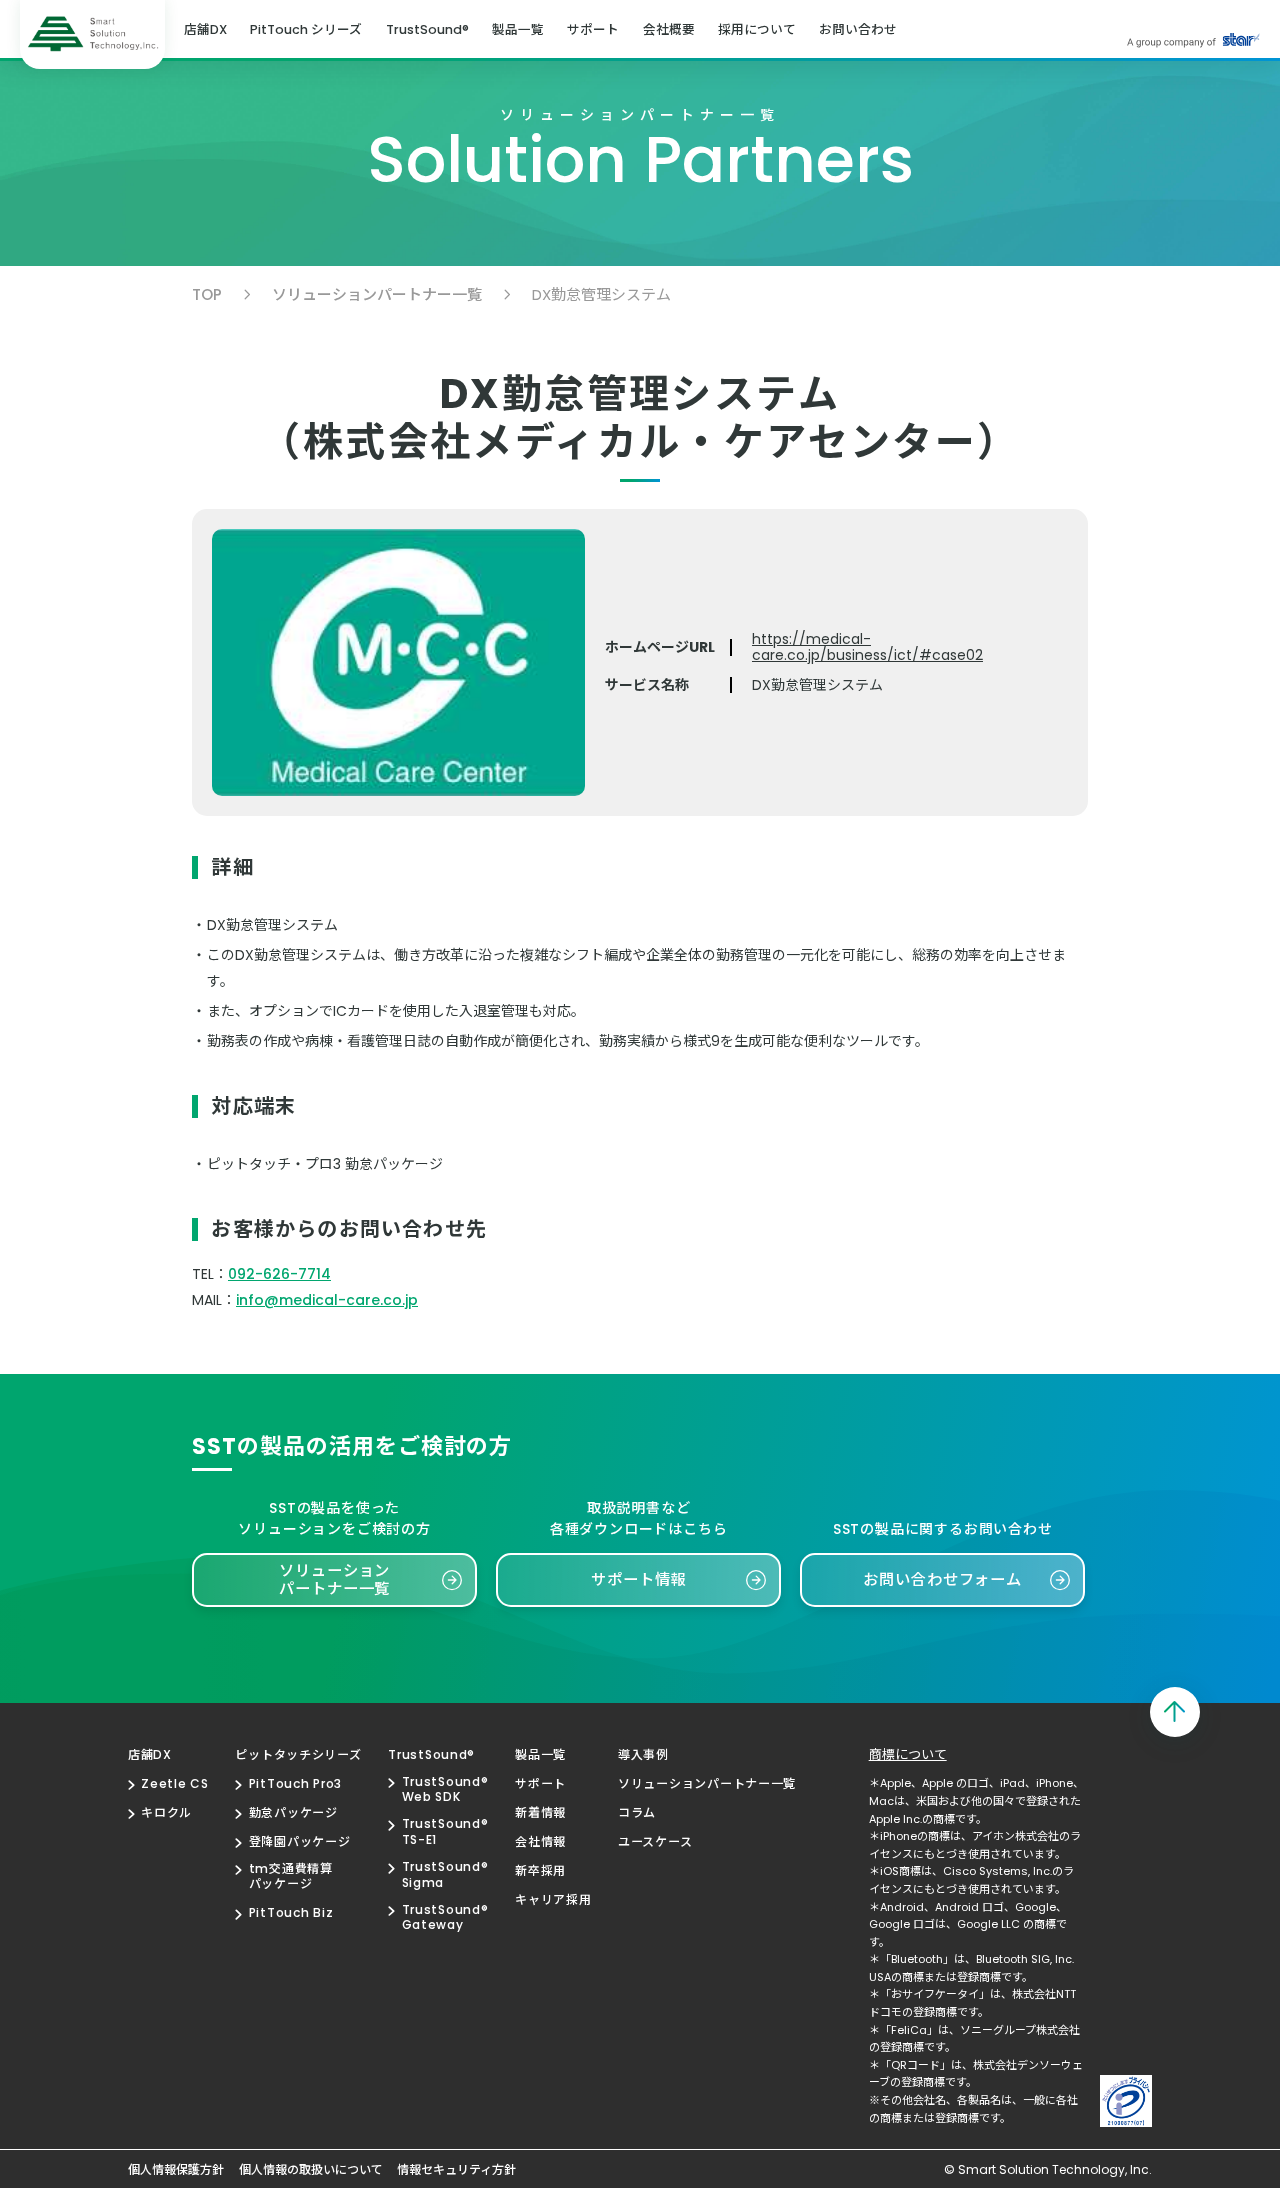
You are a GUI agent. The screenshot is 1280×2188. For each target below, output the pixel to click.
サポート (593, 30)
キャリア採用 (553, 1900)
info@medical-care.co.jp (327, 1300)
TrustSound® (427, 30)
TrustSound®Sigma (445, 1874)
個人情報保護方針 (176, 2170)
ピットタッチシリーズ (298, 1755)
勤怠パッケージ (293, 1813)
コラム (637, 1813)
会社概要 (669, 30)
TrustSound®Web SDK (445, 1789)
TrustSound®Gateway (445, 1917)
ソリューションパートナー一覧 (377, 294)
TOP (207, 294)
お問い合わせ (858, 30)
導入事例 (643, 1755)
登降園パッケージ (299, 1842)
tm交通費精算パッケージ (290, 1876)
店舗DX (205, 30)
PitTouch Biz (291, 1913)
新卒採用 (540, 1871)
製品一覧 (518, 30)
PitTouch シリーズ (306, 30)
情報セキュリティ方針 (456, 2170)
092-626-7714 (279, 1274)
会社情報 (540, 1842)
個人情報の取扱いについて (311, 2170)
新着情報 (540, 1813)
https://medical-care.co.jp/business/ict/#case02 (867, 647)
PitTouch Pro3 (295, 1784)
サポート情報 (639, 1579)
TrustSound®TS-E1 (445, 1831)
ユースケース (655, 1842)
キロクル (166, 1813)
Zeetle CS (174, 1784)
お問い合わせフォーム (942, 1579)
